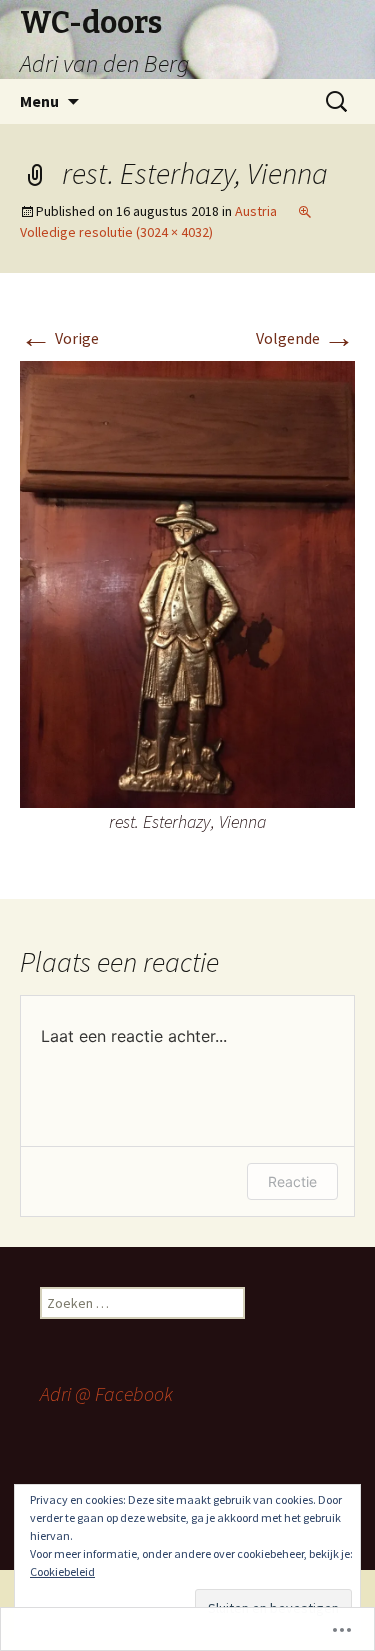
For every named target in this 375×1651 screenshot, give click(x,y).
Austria (256, 211)
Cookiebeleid (62, 1571)
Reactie (292, 1181)
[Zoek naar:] (338, 102)
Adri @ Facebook (106, 1393)
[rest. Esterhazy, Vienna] (187, 582)
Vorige (59, 338)
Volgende (305, 338)
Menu (39, 101)
